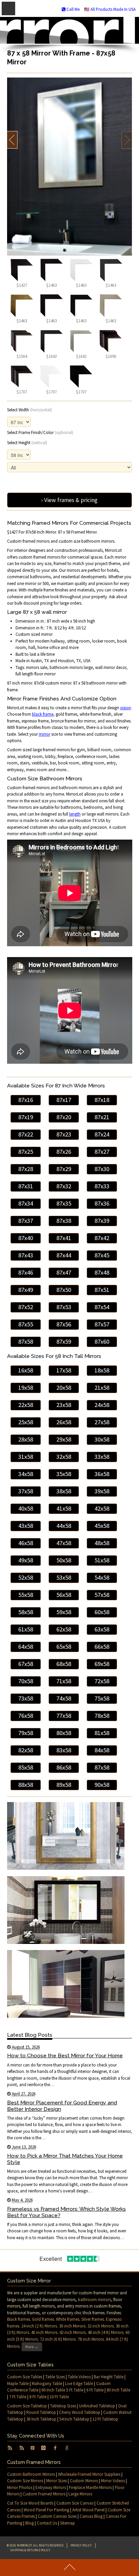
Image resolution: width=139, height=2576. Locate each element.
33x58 (102, 1457)
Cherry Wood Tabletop (80, 2412)
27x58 (102, 1422)
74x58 (64, 1698)
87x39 (102, 1221)
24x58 (102, 1405)
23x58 (64, 1405)
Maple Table (18, 2384)
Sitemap (67, 2523)
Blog (30, 2523)
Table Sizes (55, 2377)
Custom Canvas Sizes (57, 2516)
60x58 (102, 1612)
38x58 (64, 1491)
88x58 (26, 1785)
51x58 (102, 1560)
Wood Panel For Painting (46, 2510)
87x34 (26, 1203)
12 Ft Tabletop (105, 2419)
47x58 (64, 1543)
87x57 (102, 1324)
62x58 (64, 1629)
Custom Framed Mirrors (44, 2494)
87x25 (26, 1152)
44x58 (64, 1526)
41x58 (64, 1508)
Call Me (73, 9)
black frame (43, 714)
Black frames (19, 2319)
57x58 (102, 1595)
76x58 (26, 1716)
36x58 (102, 1474)
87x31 (26, 1186)
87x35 (64, 1203)
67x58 (26, 1664)
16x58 (26, 1370)
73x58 (26, 1698)
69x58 (102, 1664)
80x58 (64, 1733)
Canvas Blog (91, 2516)
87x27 (102, 1152)
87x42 (102, 1238)
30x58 (102, 1439)
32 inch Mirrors (101, 2326)
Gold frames (43, 2319)
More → (32, 2347)
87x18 (102, 1100)
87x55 (26, 1324)
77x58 (64, 1716)
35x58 (64, 1474)
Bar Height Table (109, 2377)
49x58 (26, 1560)
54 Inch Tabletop (74, 2419)
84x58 (102, 1750)
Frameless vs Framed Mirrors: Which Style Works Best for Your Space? (66, 2212)
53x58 (64, 1577)
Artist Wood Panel (88, 2510)
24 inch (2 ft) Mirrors (39, 2326)
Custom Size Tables (25, 2377)
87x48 (102, 1272)
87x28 (26, 1169)
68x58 (64, 1664)
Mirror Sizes (57, 2481)
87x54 (102, 1307)
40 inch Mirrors (44, 2332)
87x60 (102, 1341)
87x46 (26, 1272)
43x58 (26, 1526)
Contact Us (47, 2523)
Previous (12, 140)
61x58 (26, 1629)
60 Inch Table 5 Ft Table (62, 2390)
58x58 (26, 1612)
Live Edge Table (79, 2384)
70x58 (26, 1681)
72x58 (102, 1681)
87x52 (26, 1307)
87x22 (26, 1134)
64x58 (26, 1647)
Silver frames (93, 2319)
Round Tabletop (41, 2412)
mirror (45, 734)
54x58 (102, 1577)
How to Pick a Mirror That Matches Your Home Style (65, 2159)
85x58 (26, 1767)
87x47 (64, 1272)
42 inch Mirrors (73, 2332)
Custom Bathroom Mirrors (31, 2474)
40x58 (26, 1508)
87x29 (64, 1169)
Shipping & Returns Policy (30, 2550)
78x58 (102, 1716)
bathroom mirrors (94, 2300)
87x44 (64, 1255)
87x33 (102, 1186)
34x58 (26, 1474)
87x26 (64, 1152)
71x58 (64, 1681)
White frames (68, 2319)
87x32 (64, 1186)
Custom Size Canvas (75, 2503)
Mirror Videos (113, 2481)
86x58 (64, 1767)
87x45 (102, 1255)
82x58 (26, 1750)
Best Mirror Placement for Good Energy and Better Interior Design (62, 2106)
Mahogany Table (47, 2384)
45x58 (102, 1526)
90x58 (102, 1785)
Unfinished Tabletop (97, 2406)
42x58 (102, 1508)
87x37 (26, 1221)
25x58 (26, 1422)
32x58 (64, 1457)
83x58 (64, 1750)
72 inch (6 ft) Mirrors (58, 2339)
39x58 (102, 1491)
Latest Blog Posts (30, 2035)
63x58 (102, 1629)
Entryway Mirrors (51, 2487)
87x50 (64, 1290)
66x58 (102, 1647)
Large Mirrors (80, 2494)
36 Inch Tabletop (41, 2419)
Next (127, 140)
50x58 (64, 1560)
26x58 (64, 1422)
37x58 (26, 1491)
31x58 (26, 1457)
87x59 (64, 1341)
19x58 (26, 1388)
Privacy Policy (81, 2545)
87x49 (26, 1290)
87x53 (64, 1307)
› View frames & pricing (69, 500)
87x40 (26, 1238)
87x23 (64, 1134)
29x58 (64, 1439)
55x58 (26, 1595)
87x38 (64, 1221)
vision (126, 708)
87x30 (102, 1169)
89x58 (64, 1785)
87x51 (102, 1290)
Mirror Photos (20, 2487)
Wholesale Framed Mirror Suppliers (89, 2474)
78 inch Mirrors (91, 2339)
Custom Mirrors (84, 2481)
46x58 (26, 1543)
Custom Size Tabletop (27, 2406)
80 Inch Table (118, 2390)
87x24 (102, 1134)
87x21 (102, 1117)
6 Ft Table (95, 2390)
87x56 (64, 1324)
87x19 (26, 1117)
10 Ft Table (59, 2397)
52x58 (26, 1577)
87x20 (64, 1117)
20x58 (64, 1388)
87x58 (26, 1341)
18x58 (102, 1370)
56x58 (64, 1595)
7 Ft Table (18, 2397)
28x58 (26, 1439)
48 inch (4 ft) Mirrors (106, 2332)
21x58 (102, 1388)
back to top (69, 2568)
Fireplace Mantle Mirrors (90, 2487)
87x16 (26, 1100)
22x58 (26, 1405)
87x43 (26, 1255)
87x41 (64, 1238)
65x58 (64, 1647)
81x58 (102, 1733)
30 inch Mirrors (72, 2326)
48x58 (102, 1543)
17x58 (64, 1370)
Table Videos (79, 2377)
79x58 (26, 1733)
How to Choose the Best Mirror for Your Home (65, 2055)
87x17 (64, 1100)
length (75, 814)
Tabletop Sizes (63, 2406)
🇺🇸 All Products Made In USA (110, 9)
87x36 (102, 1203)
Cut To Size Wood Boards (30, 2503)
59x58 (64, 1612)
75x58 (102, 1698)
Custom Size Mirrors (25, 2481)
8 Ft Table (38, 2397)
